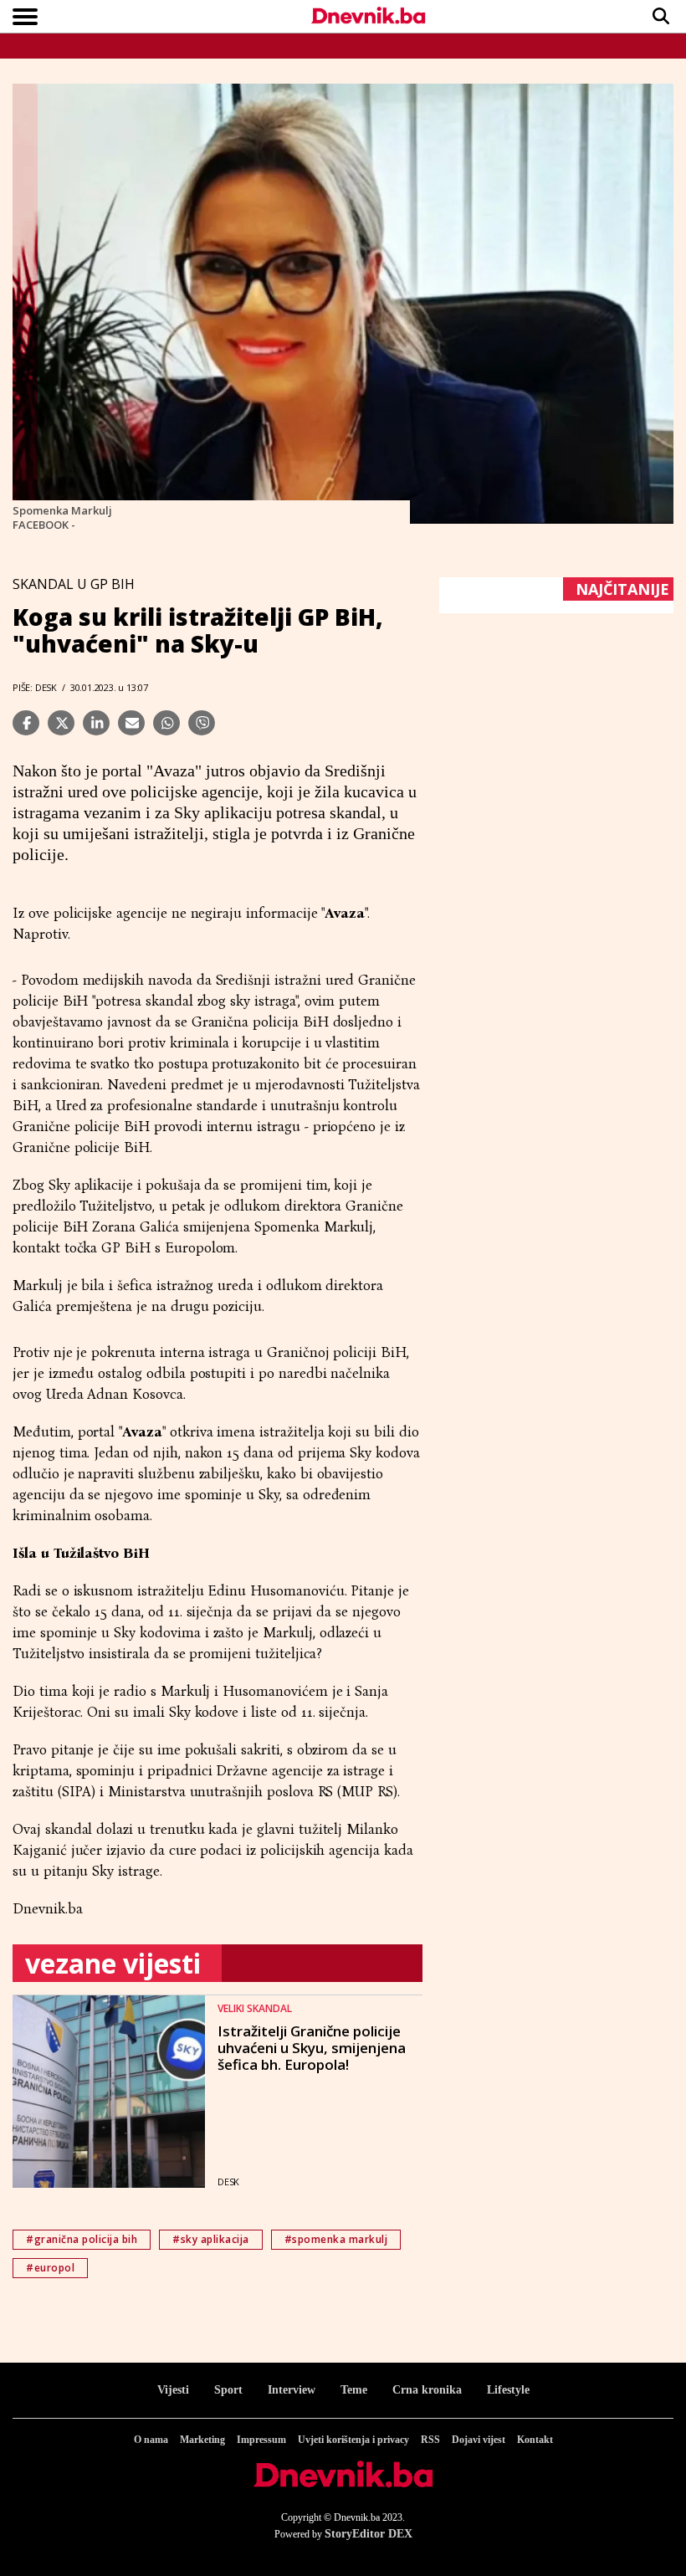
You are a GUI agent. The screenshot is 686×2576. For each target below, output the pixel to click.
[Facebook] (26, 723)
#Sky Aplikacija (211, 2239)
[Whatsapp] (166, 723)
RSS (430, 2440)
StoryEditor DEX (369, 2534)
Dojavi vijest (479, 2440)
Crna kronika (427, 2390)
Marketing (202, 2440)
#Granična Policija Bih (82, 2239)
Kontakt (535, 2440)
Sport (228, 2390)
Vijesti (173, 2390)
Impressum (261, 2440)
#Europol (50, 2268)
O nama (151, 2440)
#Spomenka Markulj (336, 2239)
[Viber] (202, 723)
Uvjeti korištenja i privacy (353, 2440)
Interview (292, 2390)
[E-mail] (131, 723)
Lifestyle (508, 2390)
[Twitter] (61, 723)
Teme (354, 2390)
